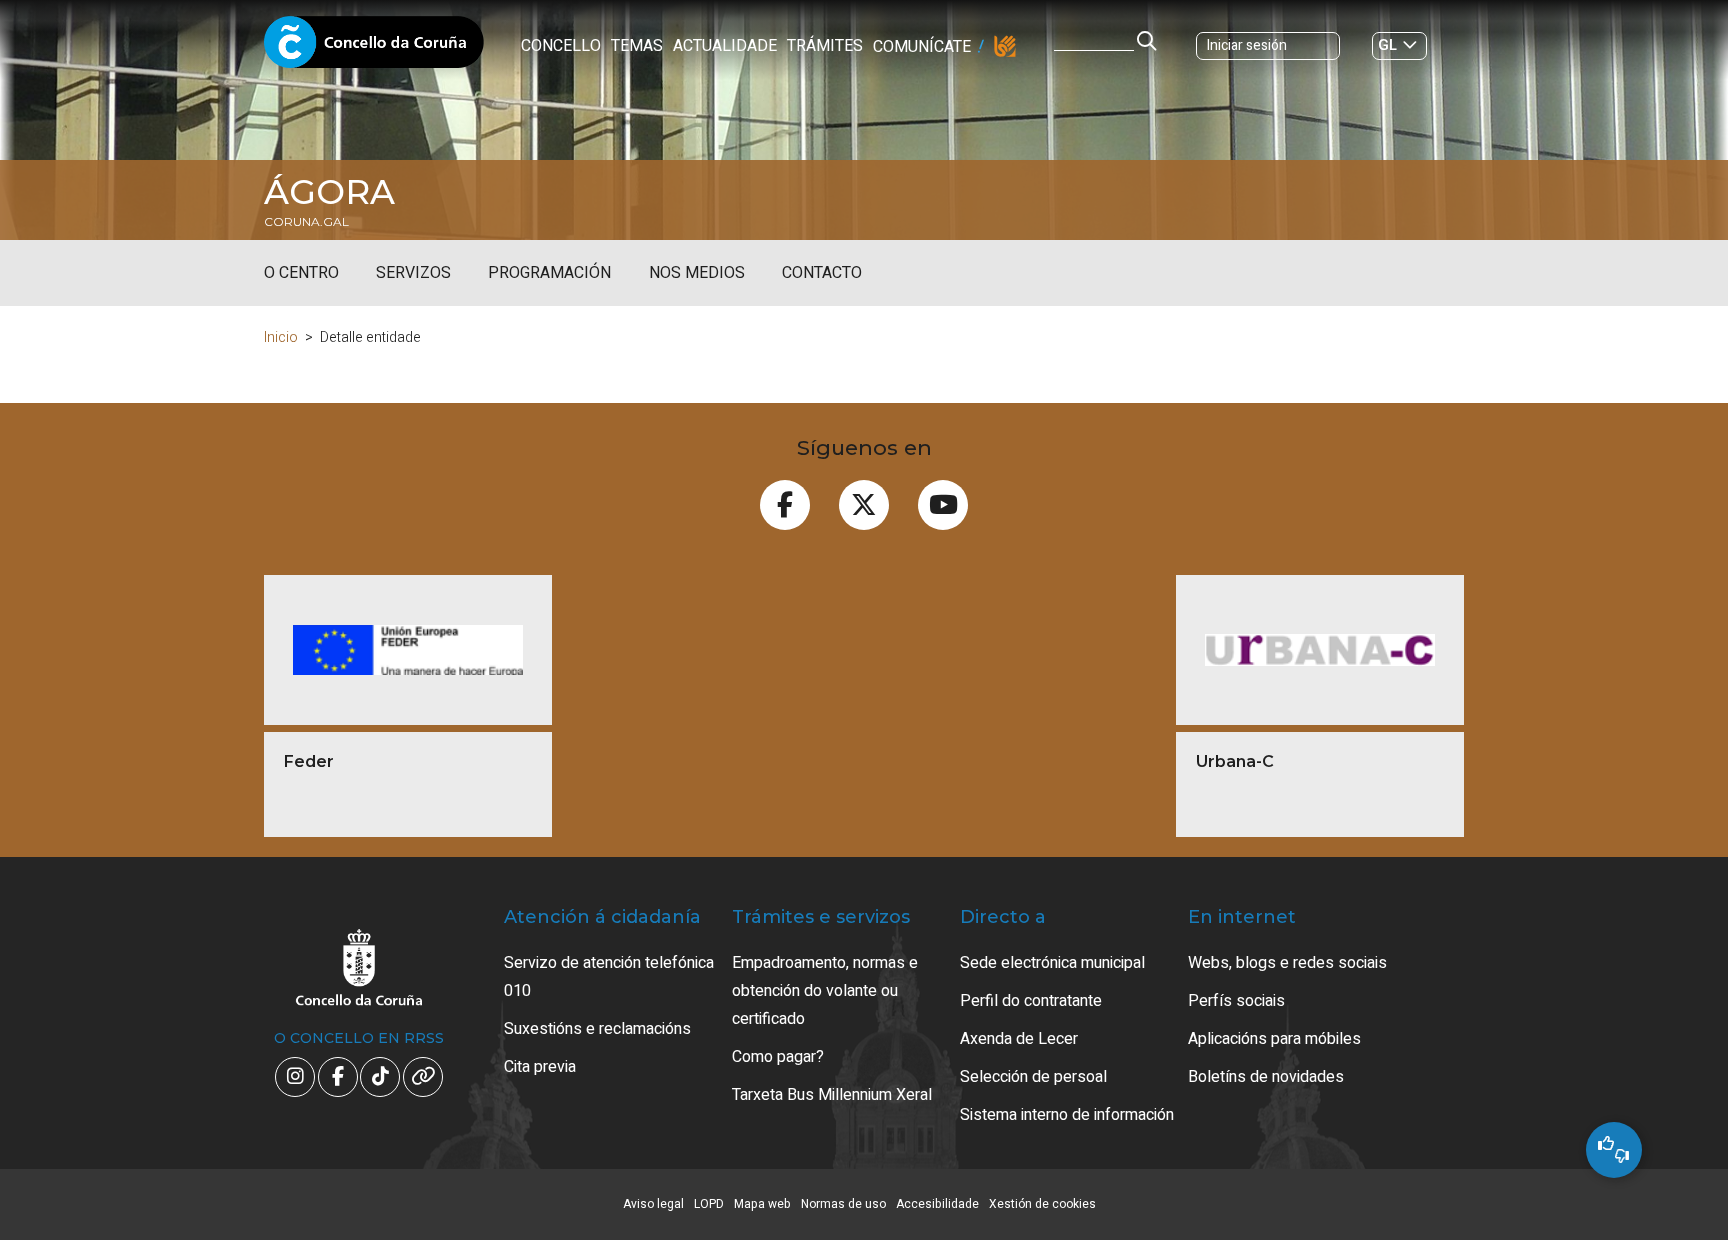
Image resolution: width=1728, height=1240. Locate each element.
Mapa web (762, 1204)
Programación (549, 273)
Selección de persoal (1033, 1077)
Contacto (822, 273)
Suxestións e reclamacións (597, 1029)
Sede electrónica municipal (1052, 963)
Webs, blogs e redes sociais (1287, 963)
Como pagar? (778, 1057)
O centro (301, 273)
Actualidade (725, 46)
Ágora (329, 192)
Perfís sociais (1236, 1001)
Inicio (281, 337)
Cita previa (540, 1067)
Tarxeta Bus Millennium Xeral (832, 1095)
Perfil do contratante (1031, 1001)
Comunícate (922, 47)
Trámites (825, 46)
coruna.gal (306, 222)
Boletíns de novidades (1266, 1077)
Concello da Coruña (374, 48)
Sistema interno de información (1067, 1115)
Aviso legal (653, 1204)
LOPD (709, 1204)
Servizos (413, 273)
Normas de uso (843, 1204)
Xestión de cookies (1042, 1204)
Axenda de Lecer (1019, 1039)
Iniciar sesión (1247, 45)
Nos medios (697, 273)
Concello (561, 46)
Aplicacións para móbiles (1274, 1039)
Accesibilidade (937, 1204)
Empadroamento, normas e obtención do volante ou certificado (825, 991)
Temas (637, 46)
